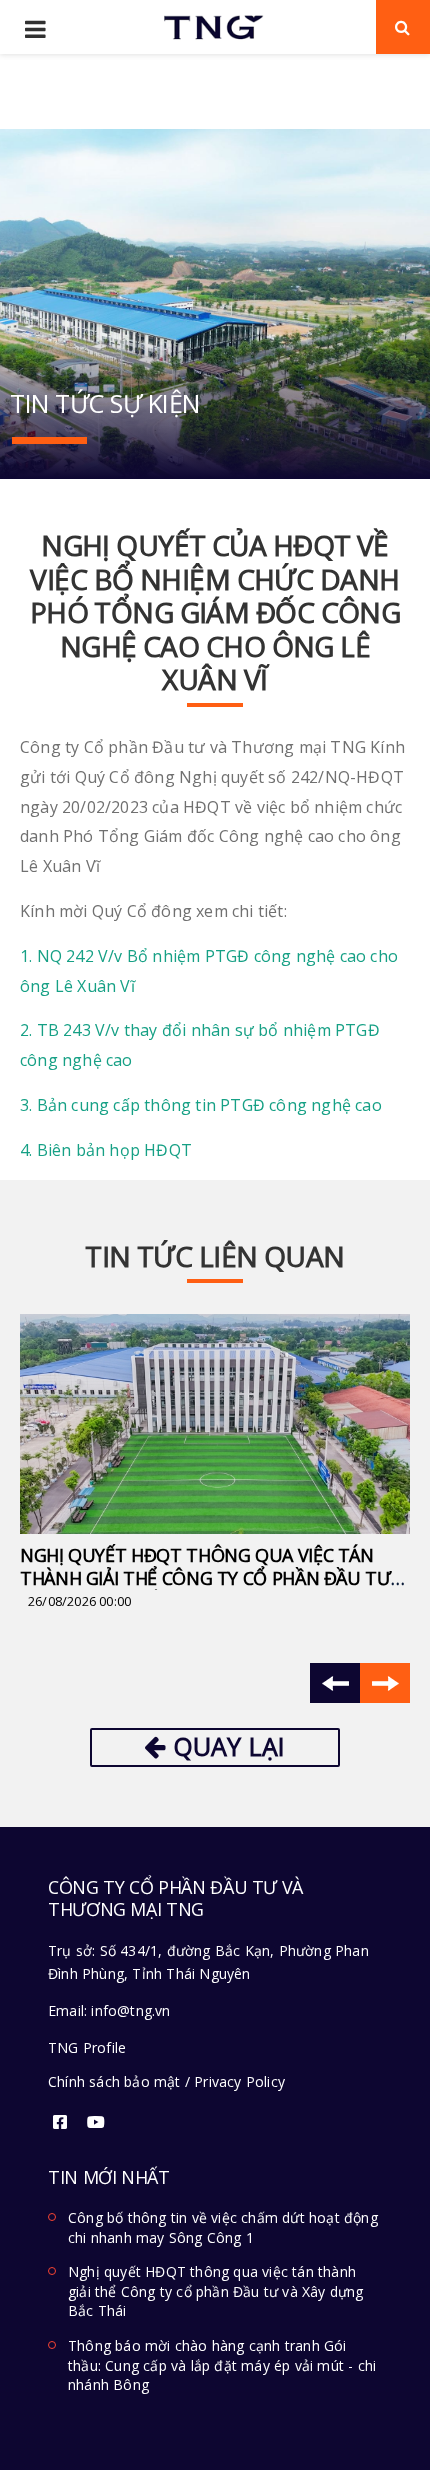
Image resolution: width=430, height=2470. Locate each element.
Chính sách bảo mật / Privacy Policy (166, 2081)
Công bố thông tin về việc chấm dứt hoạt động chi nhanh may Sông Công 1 (223, 2227)
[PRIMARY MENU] (35, 30)
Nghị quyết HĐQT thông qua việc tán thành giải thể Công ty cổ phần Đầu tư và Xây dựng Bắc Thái (205, 1578)
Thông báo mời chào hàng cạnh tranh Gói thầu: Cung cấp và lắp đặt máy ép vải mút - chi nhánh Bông (222, 2365)
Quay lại (226, 1746)
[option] (215, 1463)
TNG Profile (87, 2047)
